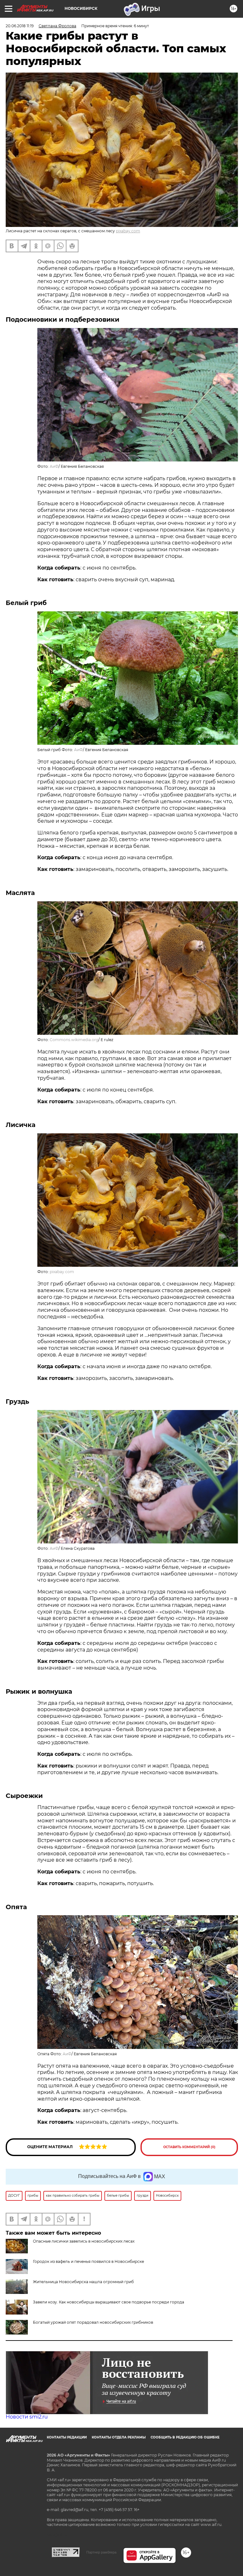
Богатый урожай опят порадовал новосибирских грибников (93, 2322)
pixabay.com (128, 231)
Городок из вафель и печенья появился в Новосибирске (88, 2261)
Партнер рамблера (101, 2552)
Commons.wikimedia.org (74, 1040)
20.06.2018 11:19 (20, 26)
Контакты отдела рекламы (119, 2437)
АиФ (54, 466)
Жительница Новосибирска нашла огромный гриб (83, 2282)
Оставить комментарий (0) (189, 2147)
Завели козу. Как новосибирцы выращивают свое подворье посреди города (109, 2302)
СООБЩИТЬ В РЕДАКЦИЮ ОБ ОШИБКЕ (185, 2437)
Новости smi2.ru (27, 2417)
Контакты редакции (67, 2437)
